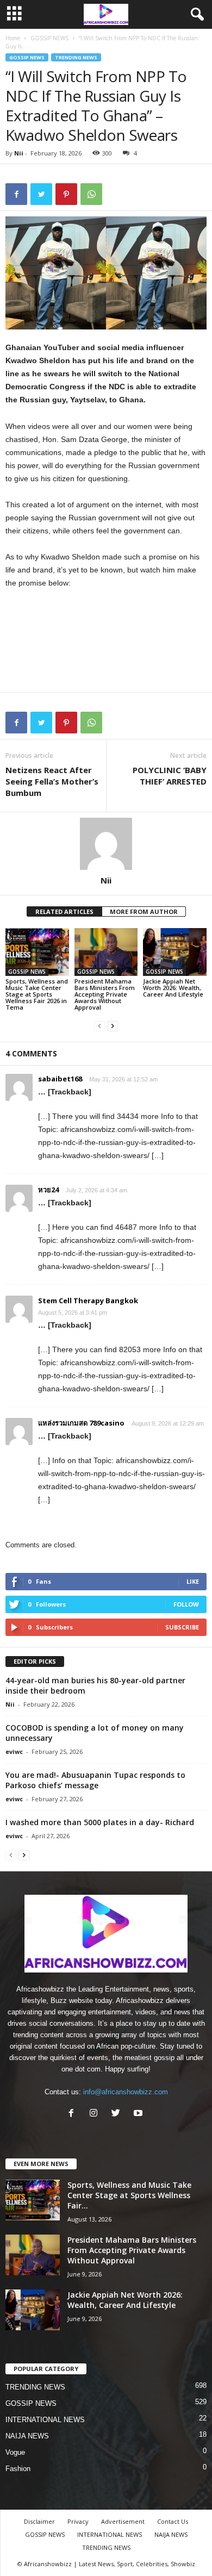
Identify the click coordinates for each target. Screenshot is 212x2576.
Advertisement (123, 2521)
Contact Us (173, 2521)
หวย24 (48, 1190)
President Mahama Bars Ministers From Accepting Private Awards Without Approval (105, 994)
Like (193, 1581)
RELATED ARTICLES (64, 911)
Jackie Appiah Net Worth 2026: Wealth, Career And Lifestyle (173, 988)
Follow (186, 1604)
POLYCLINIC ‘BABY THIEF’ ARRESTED (170, 776)
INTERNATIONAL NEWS (45, 2420)
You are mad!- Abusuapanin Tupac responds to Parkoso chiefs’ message (95, 1780)
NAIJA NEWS (27, 2436)
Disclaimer (39, 2521)
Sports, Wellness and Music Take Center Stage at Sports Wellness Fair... (129, 2195)
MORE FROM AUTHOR (144, 911)
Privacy (78, 2521)
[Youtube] (139, 2114)
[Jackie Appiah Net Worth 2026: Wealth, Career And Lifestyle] (175, 952)
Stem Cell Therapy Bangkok (88, 1301)
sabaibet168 (60, 1079)
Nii (19, 153)
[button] (195, 15)
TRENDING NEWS (76, 57)
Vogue (15, 2452)
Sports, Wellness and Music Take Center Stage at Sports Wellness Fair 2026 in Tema (37, 994)
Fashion (18, 2469)
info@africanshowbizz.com (126, 2092)
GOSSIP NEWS (49, 38)
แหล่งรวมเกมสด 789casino (81, 1423)
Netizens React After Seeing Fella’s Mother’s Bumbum (52, 781)
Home (13, 38)
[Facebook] (74, 2114)
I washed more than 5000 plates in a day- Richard (100, 1822)
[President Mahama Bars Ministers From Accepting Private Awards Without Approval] (106, 952)
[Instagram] (96, 2114)
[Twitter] (118, 2114)
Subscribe (182, 1627)
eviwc (14, 1751)
